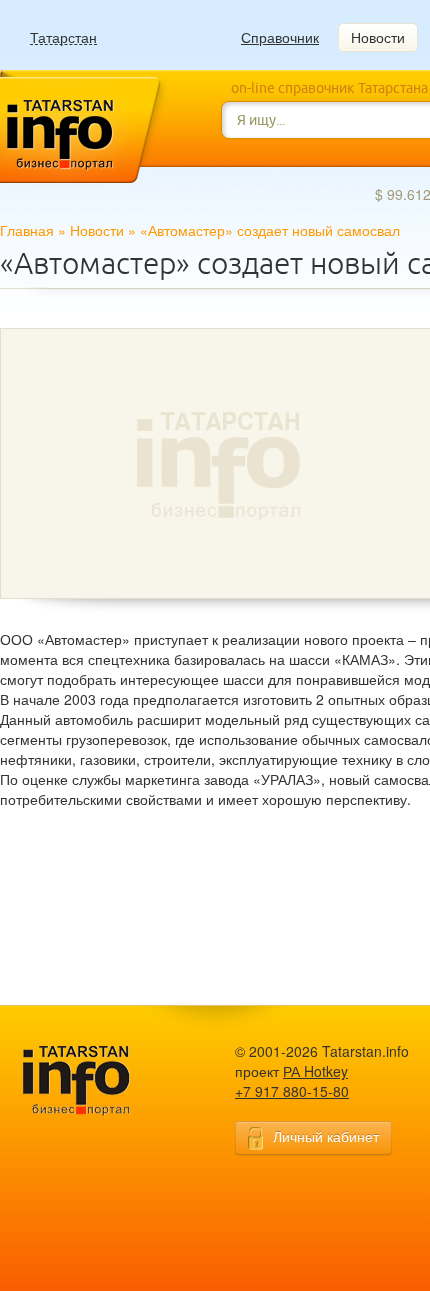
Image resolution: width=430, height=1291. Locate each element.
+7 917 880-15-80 (292, 1091)
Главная (27, 230)
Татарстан (63, 37)
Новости (378, 37)
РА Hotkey (315, 1071)
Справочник (280, 37)
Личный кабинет (326, 1136)
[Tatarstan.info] (95, 1078)
